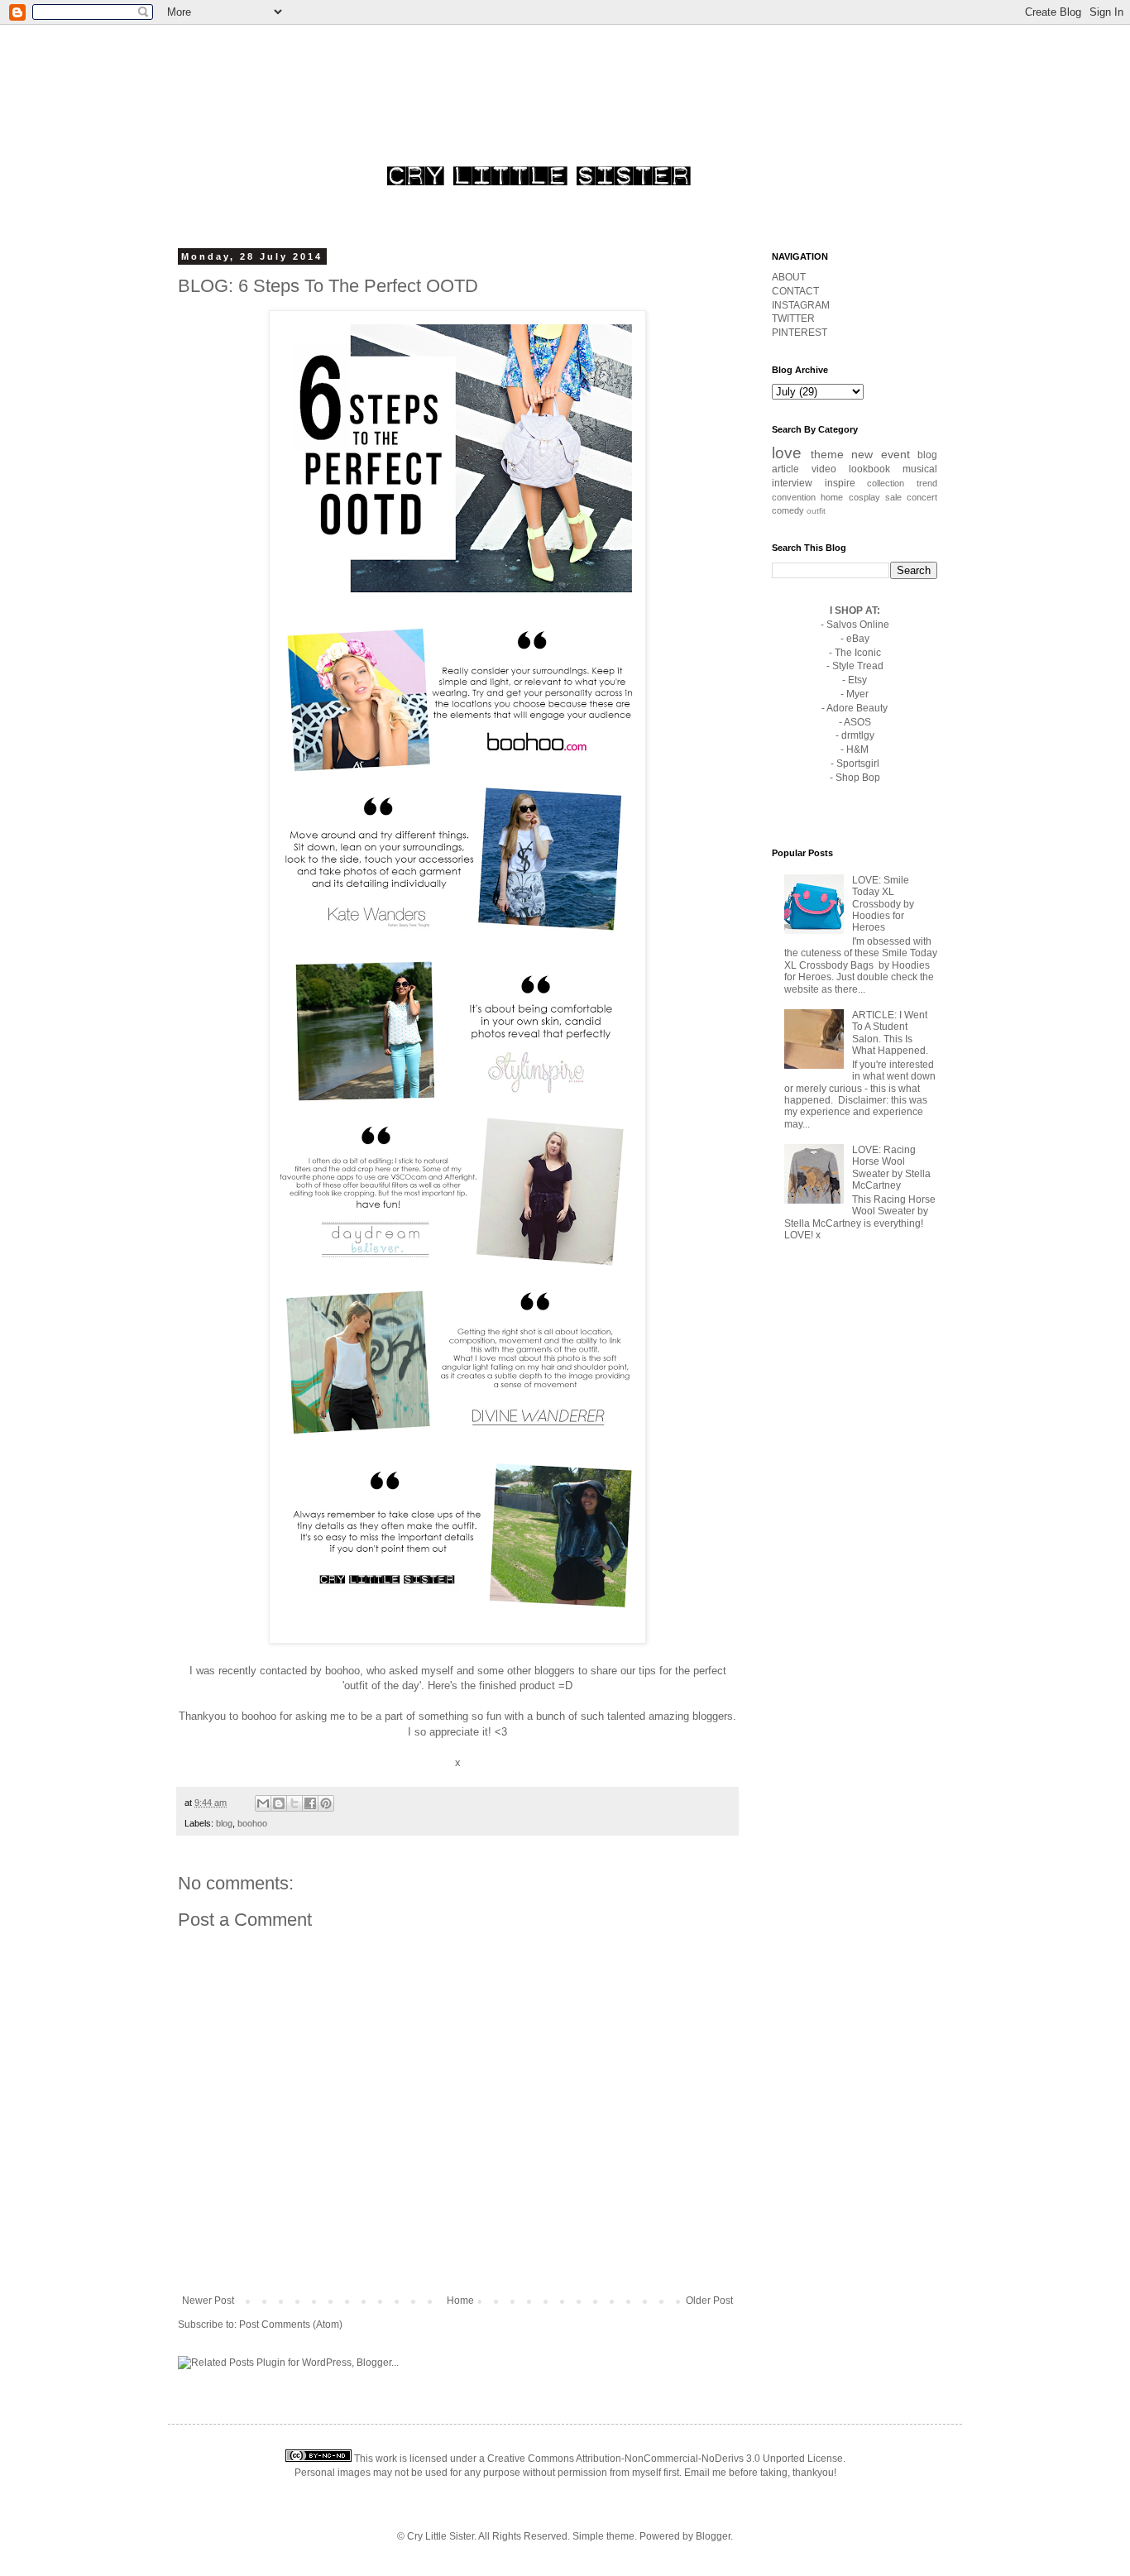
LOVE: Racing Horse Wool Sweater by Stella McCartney (891, 1168)
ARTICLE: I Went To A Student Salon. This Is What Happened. (890, 1033)
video (824, 469)
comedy (788, 510)
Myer (857, 694)
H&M (857, 749)
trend (927, 483)
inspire (840, 483)
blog (224, 1823)
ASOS (857, 722)
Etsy (857, 680)
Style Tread (858, 666)
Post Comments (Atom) (291, 2325)
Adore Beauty (857, 708)
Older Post (709, 2301)
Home (460, 2301)
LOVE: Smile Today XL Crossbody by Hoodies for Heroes (883, 904)
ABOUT (789, 277)
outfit (816, 511)
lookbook (869, 469)
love (787, 453)
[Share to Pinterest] (326, 1803)
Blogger (713, 2536)
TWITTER (793, 318)
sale (893, 497)
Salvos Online (858, 625)
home (832, 497)
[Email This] (263, 1803)
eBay (858, 639)
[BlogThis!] (279, 1803)
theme (827, 454)
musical (920, 469)
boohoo (342, 1671)
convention (794, 497)
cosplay (864, 497)
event (895, 454)
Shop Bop (858, 778)
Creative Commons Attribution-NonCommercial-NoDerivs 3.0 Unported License (665, 2459)
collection (886, 483)
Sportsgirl (858, 764)
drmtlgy (858, 735)
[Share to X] (294, 1803)
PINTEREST (800, 333)
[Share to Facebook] (310, 1803)
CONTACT (795, 291)
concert (922, 497)
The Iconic (858, 653)
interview (792, 483)
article (785, 469)
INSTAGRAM (801, 305)
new (862, 454)
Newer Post (208, 2301)
